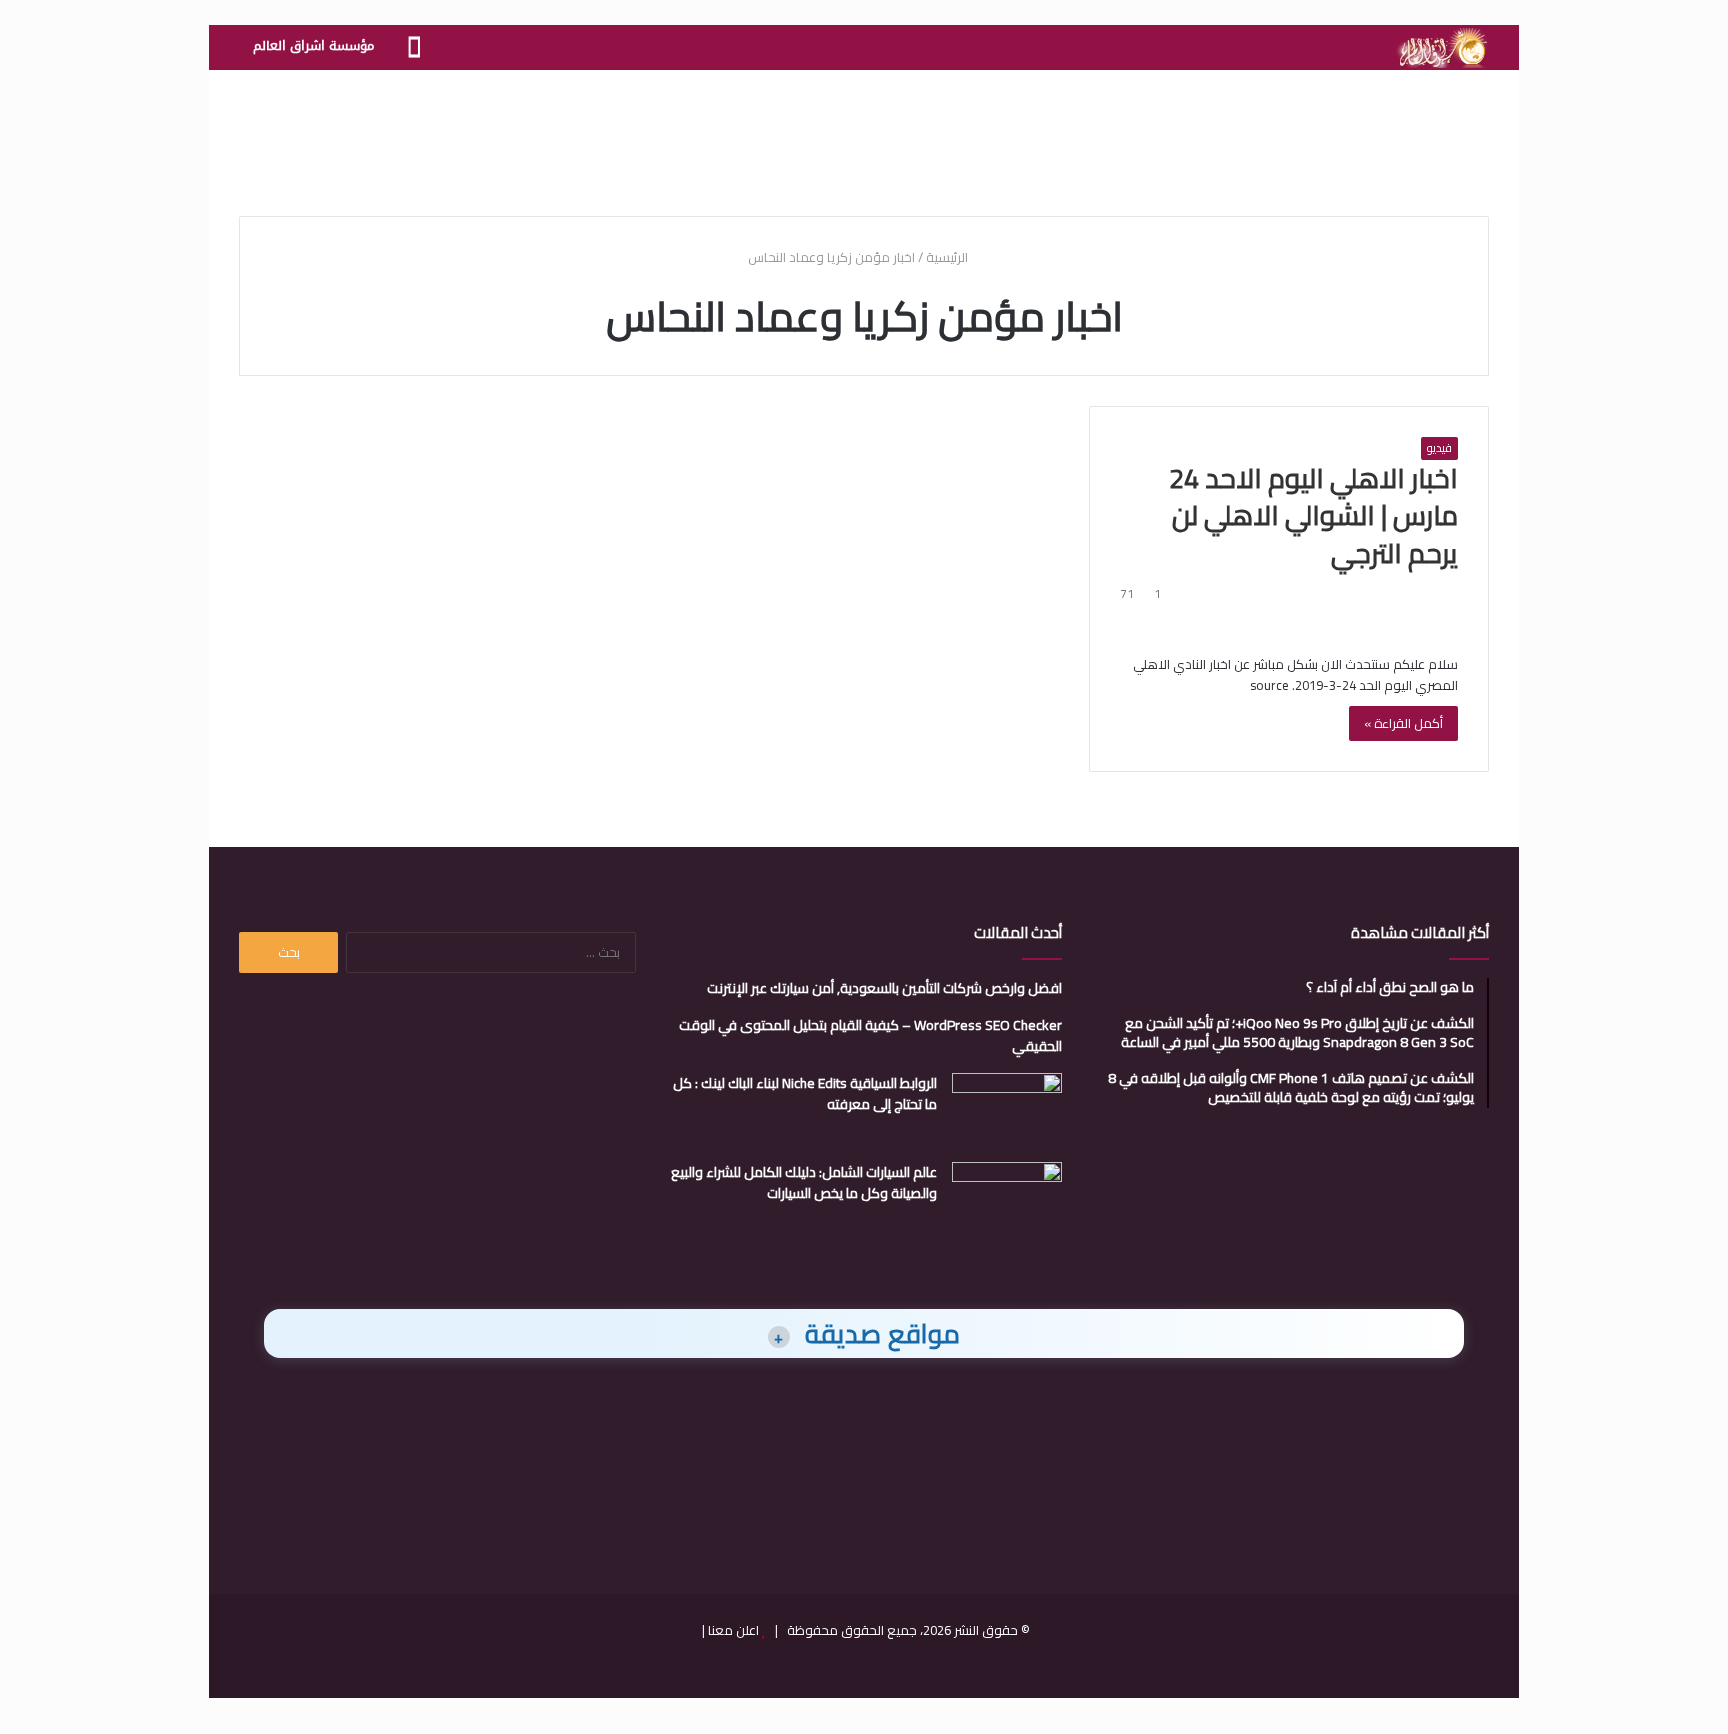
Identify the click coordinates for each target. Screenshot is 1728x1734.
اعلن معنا (733, 1630)
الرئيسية (948, 257)
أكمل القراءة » (1403, 723)
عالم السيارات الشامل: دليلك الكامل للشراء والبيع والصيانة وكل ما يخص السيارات (804, 1182)
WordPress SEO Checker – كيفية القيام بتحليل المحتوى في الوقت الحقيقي (870, 1035)
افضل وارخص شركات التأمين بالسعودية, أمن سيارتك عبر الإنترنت (884, 988)
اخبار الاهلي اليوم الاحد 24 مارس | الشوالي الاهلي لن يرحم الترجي (1313, 516)
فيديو (1439, 448)
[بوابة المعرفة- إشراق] (1441, 48)
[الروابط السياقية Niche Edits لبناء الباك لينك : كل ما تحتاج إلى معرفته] (1007, 1110)
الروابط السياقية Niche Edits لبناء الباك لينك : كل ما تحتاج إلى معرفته (805, 1093)
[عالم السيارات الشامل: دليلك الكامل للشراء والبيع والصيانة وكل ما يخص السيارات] (1007, 1199)
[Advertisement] (864, 135)
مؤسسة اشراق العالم (313, 45)
